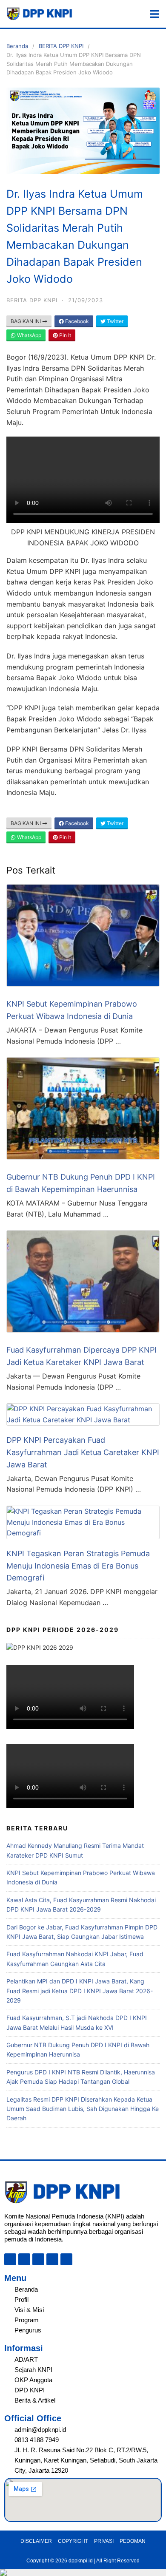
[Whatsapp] (66, 2259)
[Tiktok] (38, 2259)
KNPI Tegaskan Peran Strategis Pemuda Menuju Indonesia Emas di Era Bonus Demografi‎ (78, 1566)
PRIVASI (104, 2541)
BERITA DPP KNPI (61, 46)
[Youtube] (52, 2259)
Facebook (76, 321)
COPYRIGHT (73, 2541)
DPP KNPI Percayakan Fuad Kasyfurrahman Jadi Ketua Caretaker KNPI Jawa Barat (83, 1452)
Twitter (114, 321)
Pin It (64, 335)
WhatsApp (29, 335)
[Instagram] (24, 2259)
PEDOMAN (133, 2541)
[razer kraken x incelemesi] (83, 2573)
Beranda (17, 46)
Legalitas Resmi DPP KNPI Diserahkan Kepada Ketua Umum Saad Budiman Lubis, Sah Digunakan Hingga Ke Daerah (83, 2109)
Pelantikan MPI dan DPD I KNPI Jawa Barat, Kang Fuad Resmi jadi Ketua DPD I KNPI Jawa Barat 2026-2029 (80, 1991)
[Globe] (10, 2259)
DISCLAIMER (36, 2541)
